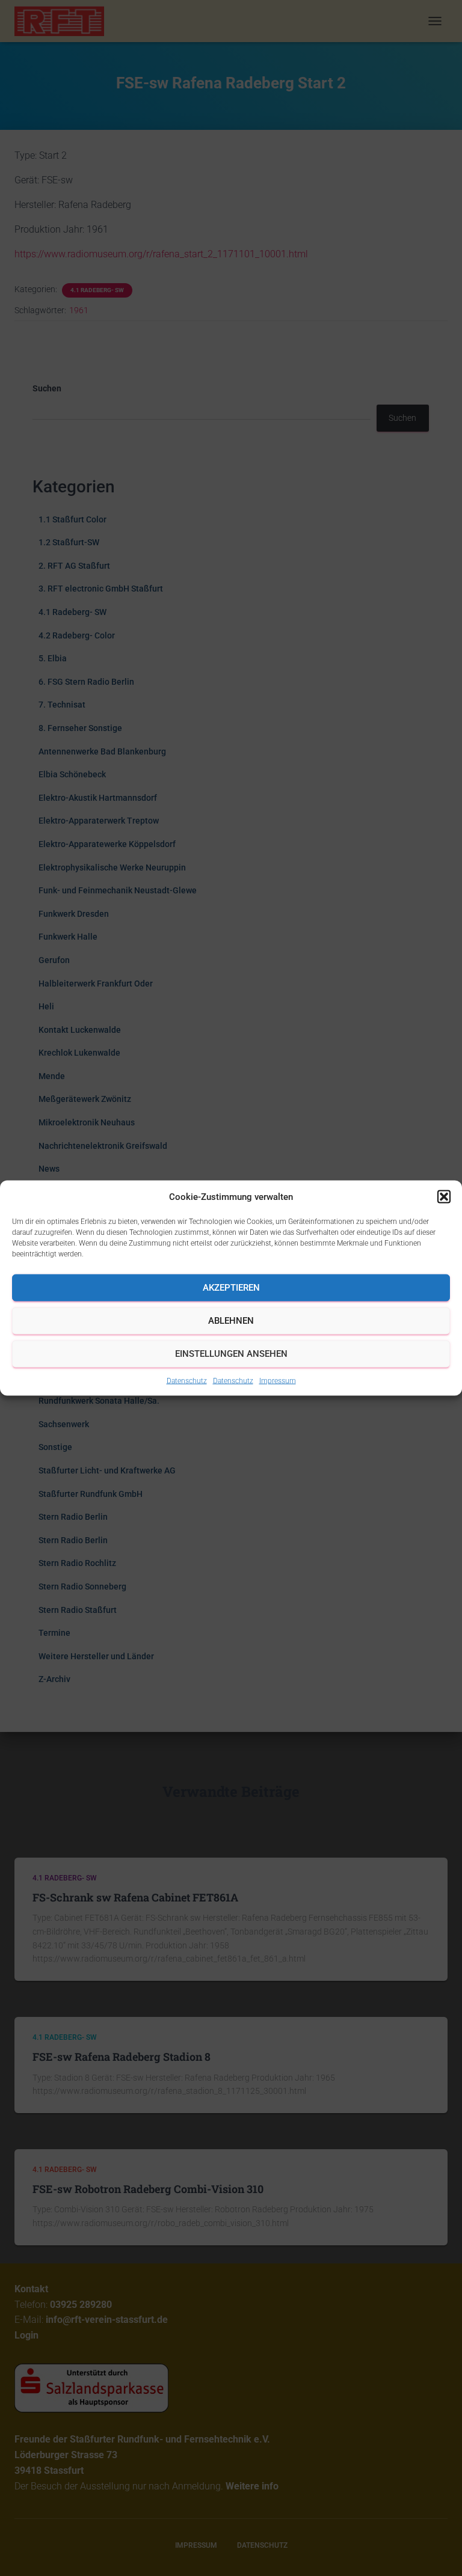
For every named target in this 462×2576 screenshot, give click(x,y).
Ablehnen (231, 1321)
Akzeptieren (231, 1288)
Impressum (278, 1380)
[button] (444, 1196)
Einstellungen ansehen (231, 1354)
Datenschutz (187, 1380)
